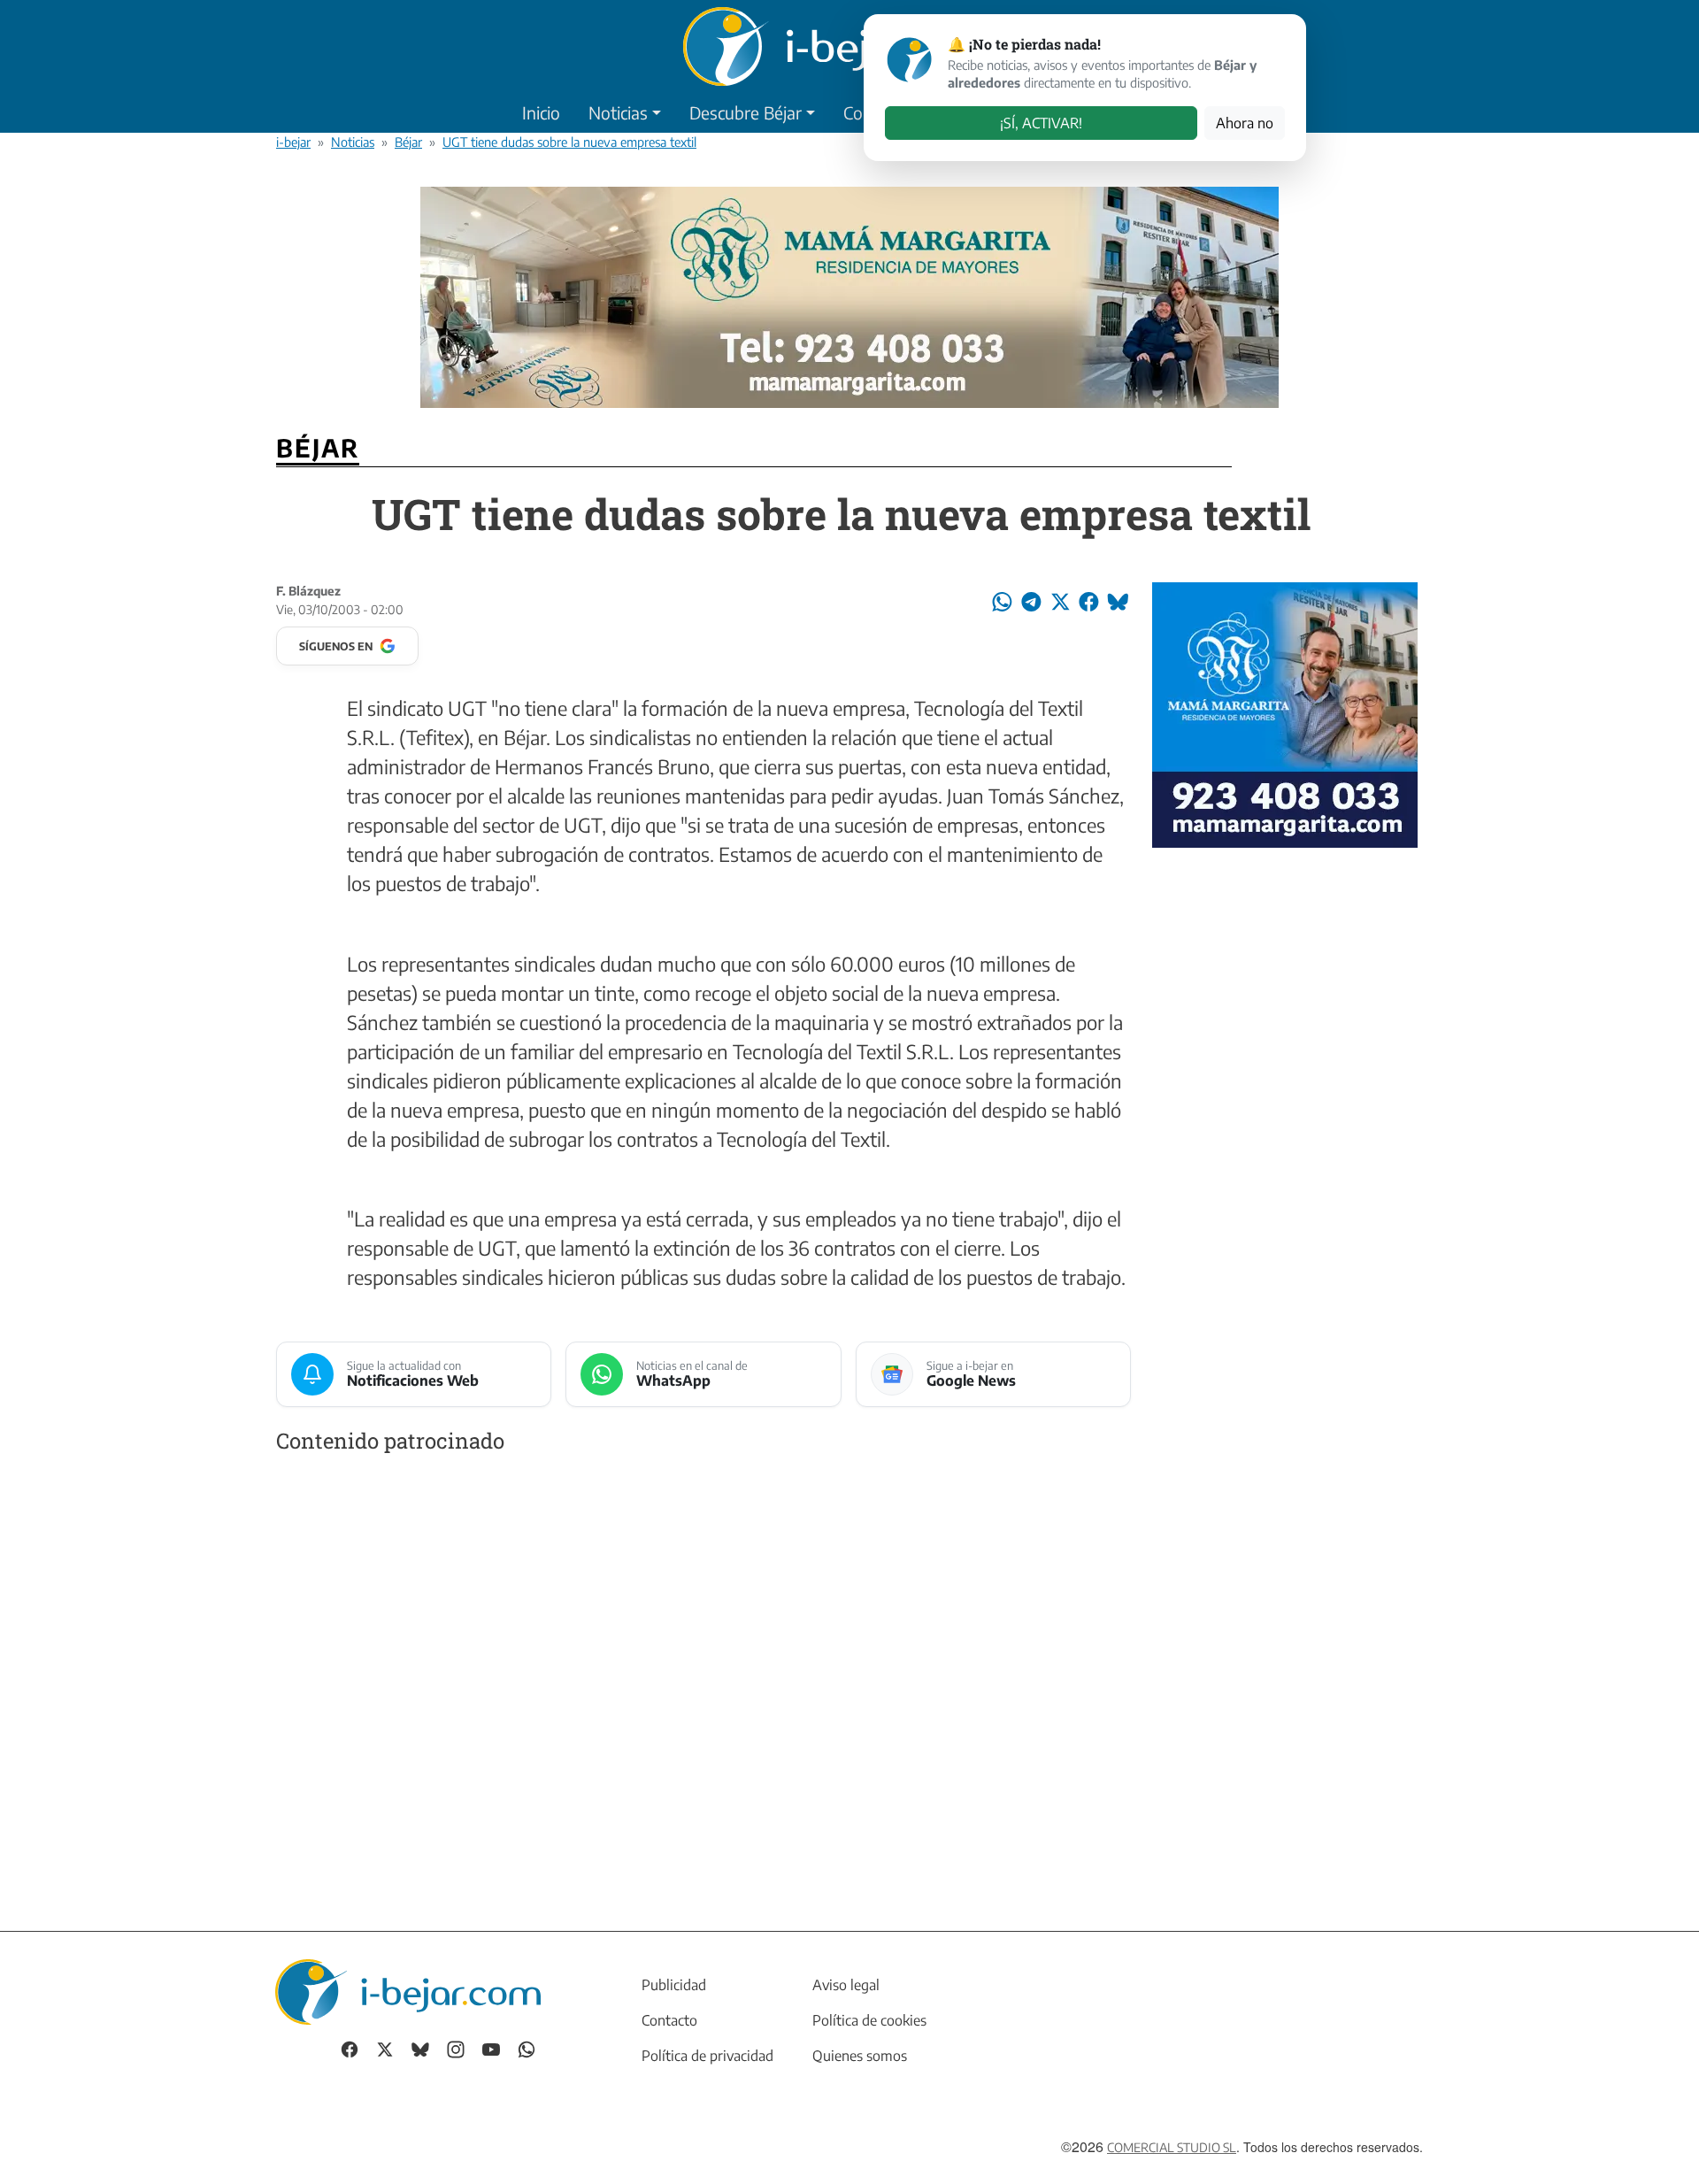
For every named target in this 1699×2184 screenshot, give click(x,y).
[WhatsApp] (527, 2048)
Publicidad (674, 1985)
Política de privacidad (707, 2056)
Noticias (618, 112)
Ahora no (1245, 123)
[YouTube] (491, 2048)
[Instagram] (456, 2048)
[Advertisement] (703, 1675)
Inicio (541, 112)
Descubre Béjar (746, 112)
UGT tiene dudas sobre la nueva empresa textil (569, 142)
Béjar (408, 142)
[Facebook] (350, 2048)
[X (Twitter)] (385, 2048)
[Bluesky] (420, 2048)
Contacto (669, 2020)
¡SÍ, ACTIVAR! (1041, 123)
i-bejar (293, 142)
